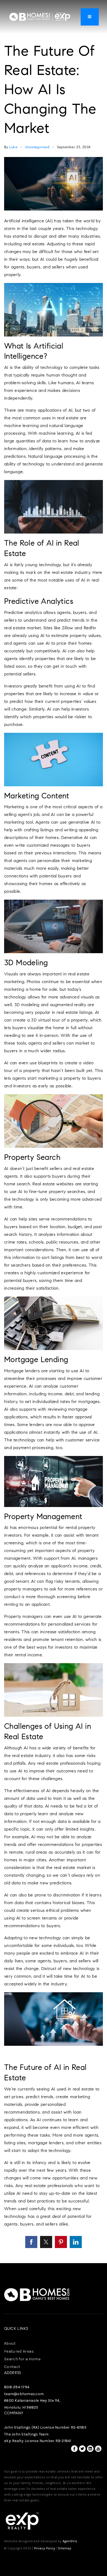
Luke (13, 147)
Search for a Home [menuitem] (22, 2359)
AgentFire (70, 2541)
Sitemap (65, 2548)
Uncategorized (37, 147)
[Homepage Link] (40, 16)
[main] (54, 1132)
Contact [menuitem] (12, 2367)
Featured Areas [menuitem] (19, 2351)
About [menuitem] (10, 2343)
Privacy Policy (45, 2548)
